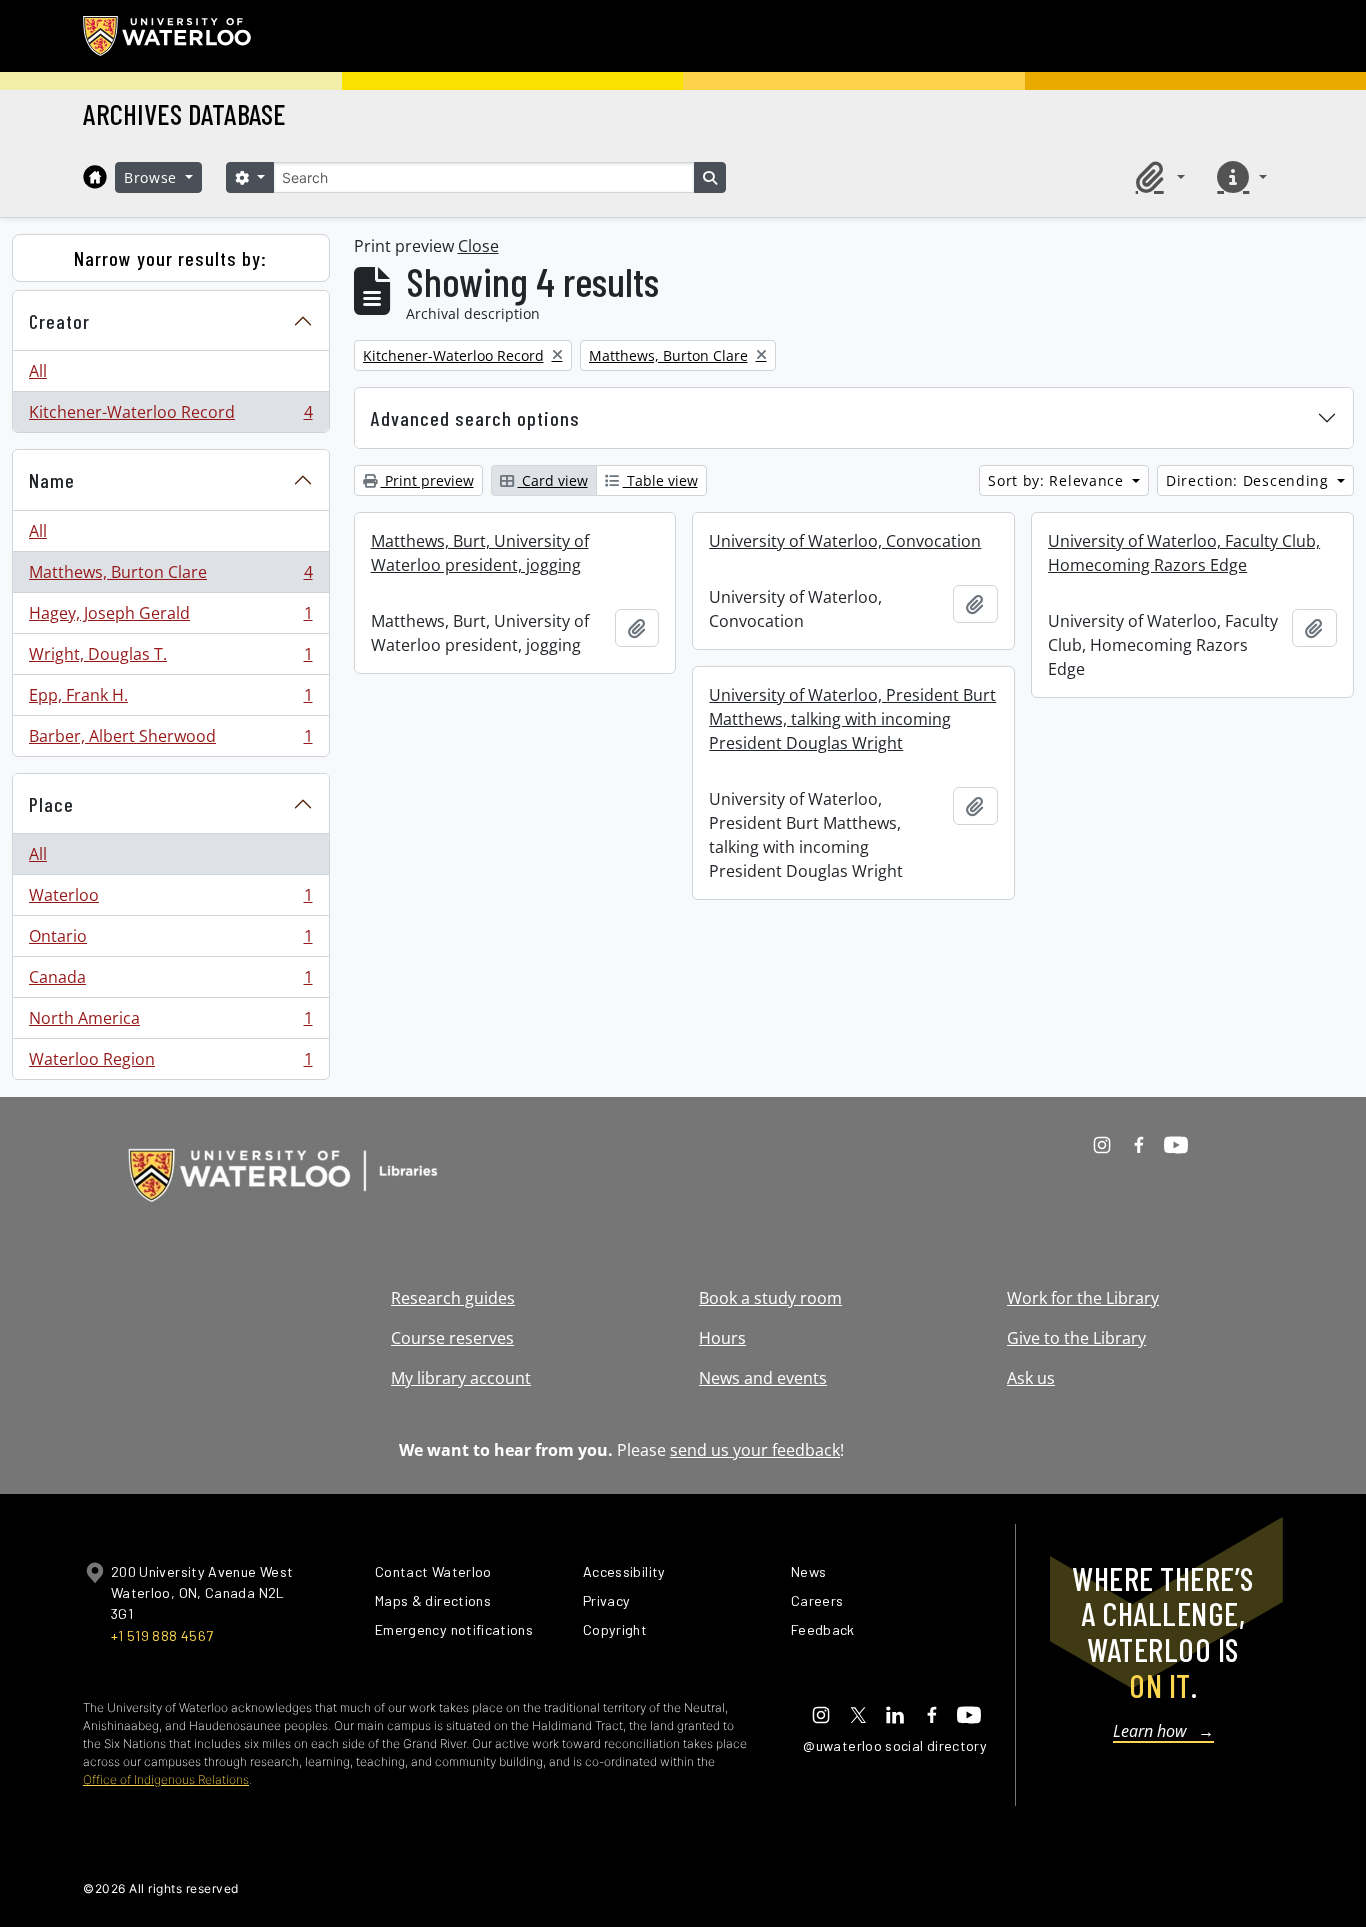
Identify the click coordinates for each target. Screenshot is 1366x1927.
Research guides (453, 1298)
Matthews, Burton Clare (170, 577)
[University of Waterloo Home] (168, 36)
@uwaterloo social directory (895, 1745)
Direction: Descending (1249, 480)
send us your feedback (755, 1450)
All (38, 371)
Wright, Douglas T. (170, 659)
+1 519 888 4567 (162, 1635)
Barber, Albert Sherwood (170, 740)
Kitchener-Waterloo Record (170, 416)
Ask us (1031, 1378)
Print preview (427, 480)
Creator (59, 321)
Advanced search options (475, 418)
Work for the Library (1083, 1298)
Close (478, 246)
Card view (553, 480)
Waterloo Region (170, 1063)
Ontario (170, 941)
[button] (1157, 177)
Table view (660, 480)
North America (170, 1023)
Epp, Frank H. (170, 700)
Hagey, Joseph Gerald (170, 618)
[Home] (95, 177)
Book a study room (770, 1298)
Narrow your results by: (170, 258)
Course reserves (452, 1338)
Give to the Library (1076, 1338)
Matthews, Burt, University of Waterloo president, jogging (480, 553)
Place (51, 804)
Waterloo (170, 900)
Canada (170, 982)
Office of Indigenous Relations (166, 1779)
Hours (722, 1338)
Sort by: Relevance (1058, 480)
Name (52, 480)
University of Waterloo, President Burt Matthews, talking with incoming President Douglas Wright (852, 719)
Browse (153, 177)
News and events (763, 1378)
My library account (461, 1378)
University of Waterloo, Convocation (845, 541)
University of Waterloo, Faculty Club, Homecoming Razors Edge (1184, 553)
